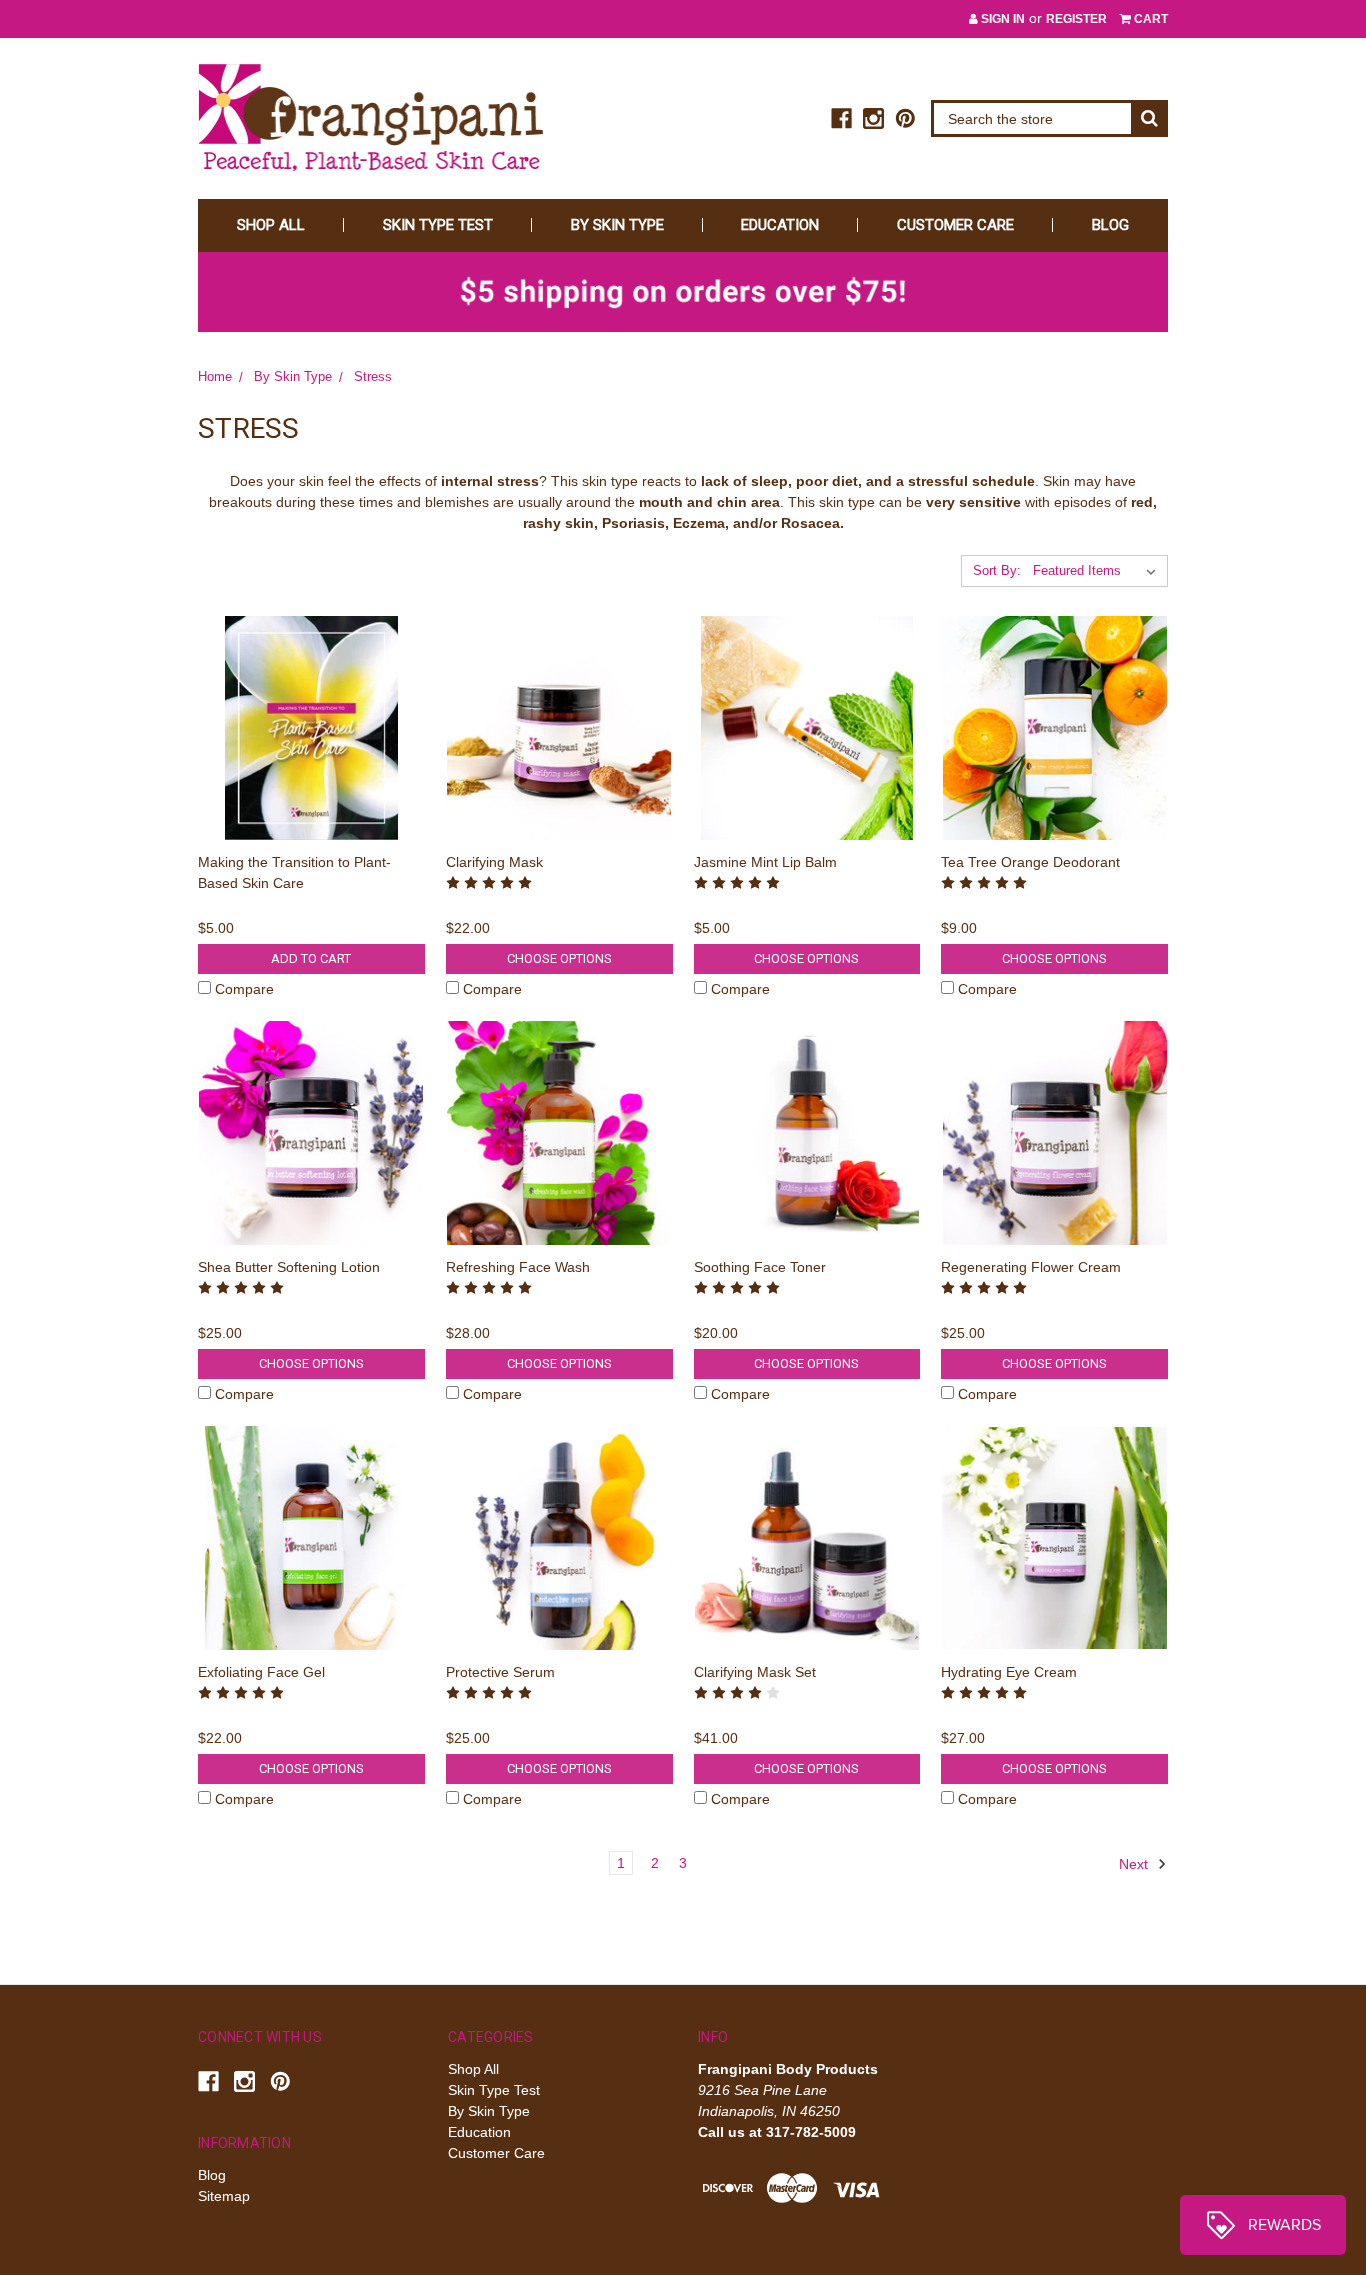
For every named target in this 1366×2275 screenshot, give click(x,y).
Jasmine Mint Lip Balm (765, 862)
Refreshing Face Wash (518, 1267)
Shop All (271, 225)
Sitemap (224, 2196)
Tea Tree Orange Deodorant (1030, 862)
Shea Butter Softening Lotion (289, 1267)
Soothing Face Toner (760, 1267)
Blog (1110, 225)
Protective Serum (500, 1672)
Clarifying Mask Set (755, 1672)
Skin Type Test (438, 225)
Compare (244, 989)
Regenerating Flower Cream (1031, 1267)
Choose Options (559, 958)
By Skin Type (617, 225)
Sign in (1001, 19)
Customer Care (955, 225)
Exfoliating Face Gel (261, 1672)
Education (780, 225)
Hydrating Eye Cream (1009, 1672)
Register (1076, 19)
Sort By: (997, 570)
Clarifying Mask (494, 862)
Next (1135, 1864)
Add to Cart (311, 958)
